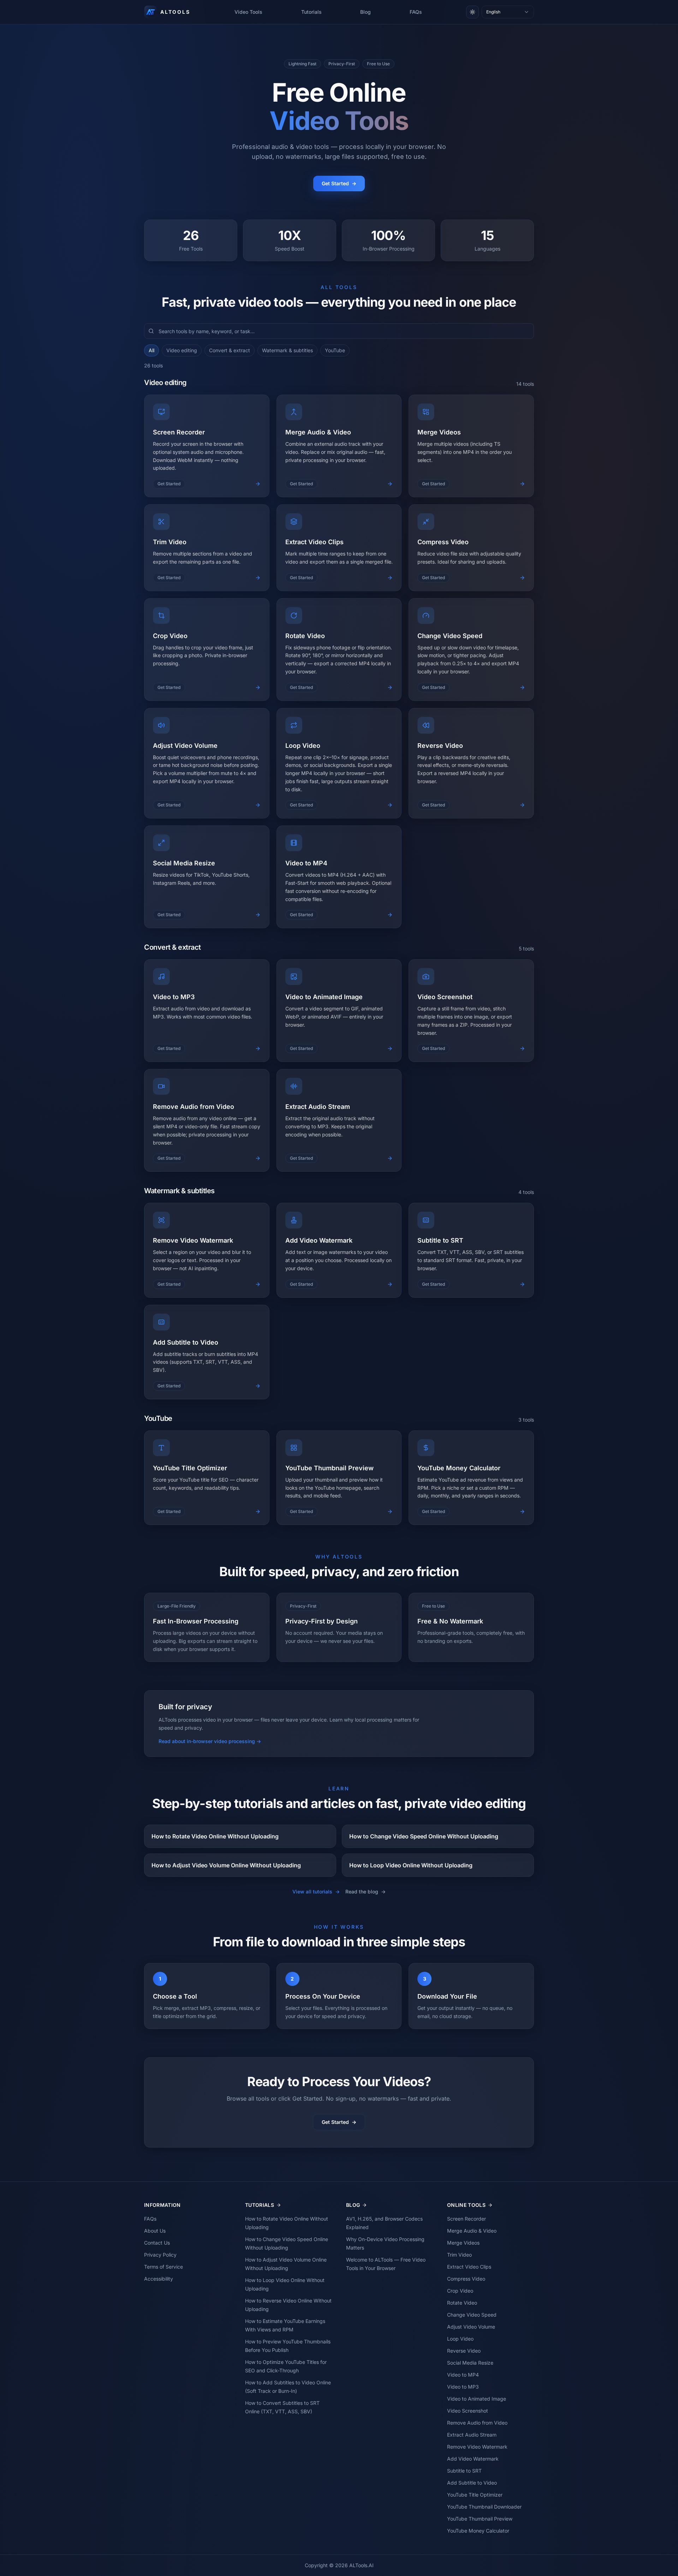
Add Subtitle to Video (472, 2483)
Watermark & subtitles (287, 350)
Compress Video (466, 2279)
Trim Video (459, 2255)
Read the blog (365, 1892)
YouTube (335, 350)
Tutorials (311, 12)
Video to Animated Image (477, 2399)
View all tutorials (316, 1892)
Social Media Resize (470, 2363)
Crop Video (460, 2291)
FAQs (416, 12)
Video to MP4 (463, 2375)
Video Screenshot (468, 2411)
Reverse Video (464, 2351)
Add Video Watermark (473, 2459)
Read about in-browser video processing (210, 1741)
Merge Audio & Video (472, 2231)
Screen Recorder (466, 2219)
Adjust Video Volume (471, 2327)
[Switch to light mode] (472, 12)
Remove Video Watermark (477, 2447)
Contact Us (157, 2243)
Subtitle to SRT (464, 2471)
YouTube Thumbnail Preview (480, 2519)
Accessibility (159, 2279)
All (151, 350)
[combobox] (508, 12)
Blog (365, 12)
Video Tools (248, 12)
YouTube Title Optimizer (475, 2495)
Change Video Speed (472, 2315)
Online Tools (466, 2205)
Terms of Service (163, 2267)
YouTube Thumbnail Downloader (484, 2507)
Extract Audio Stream (472, 2435)
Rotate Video (462, 2303)
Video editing (182, 350)
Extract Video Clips (469, 2267)
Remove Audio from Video (477, 2423)
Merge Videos (463, 2243)
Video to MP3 (463, 2387)
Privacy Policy (160, 2255)
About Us (155, 2231)
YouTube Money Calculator (478, 2531)
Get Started (339, 183)
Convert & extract (230, 350)
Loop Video (460, 2339)
